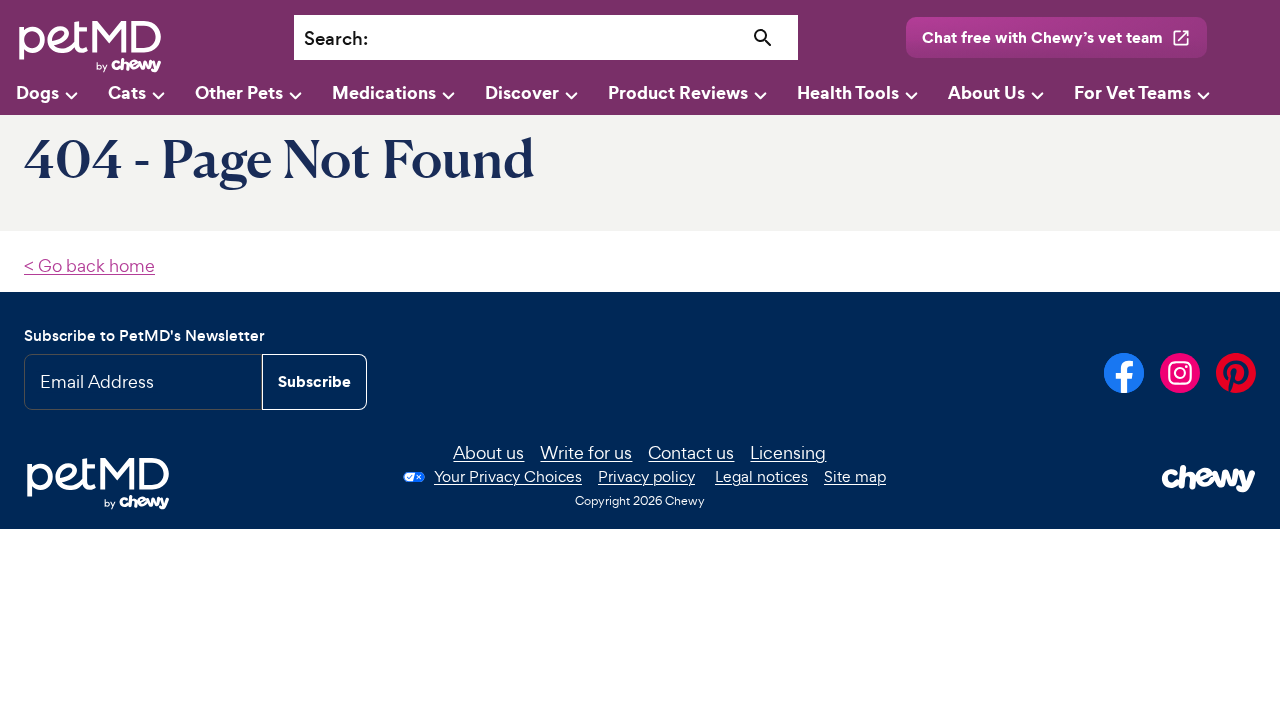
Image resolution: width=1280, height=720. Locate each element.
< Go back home (89, 265)
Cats (127, 92)
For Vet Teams (1132, 92)
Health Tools (848, 92)
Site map (855, 476)
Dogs (37, 92)
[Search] (763, 38)
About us (488, 452)
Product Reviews (678, 92)
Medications (384, 92)
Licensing (788, 452)
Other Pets (239, 92)
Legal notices (761, 476)
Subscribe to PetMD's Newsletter (144, 335)
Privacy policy (646, 476)
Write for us (586, 452)
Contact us (691, 452)
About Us (986, 92)
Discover (522, 92)
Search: (336, 38)
